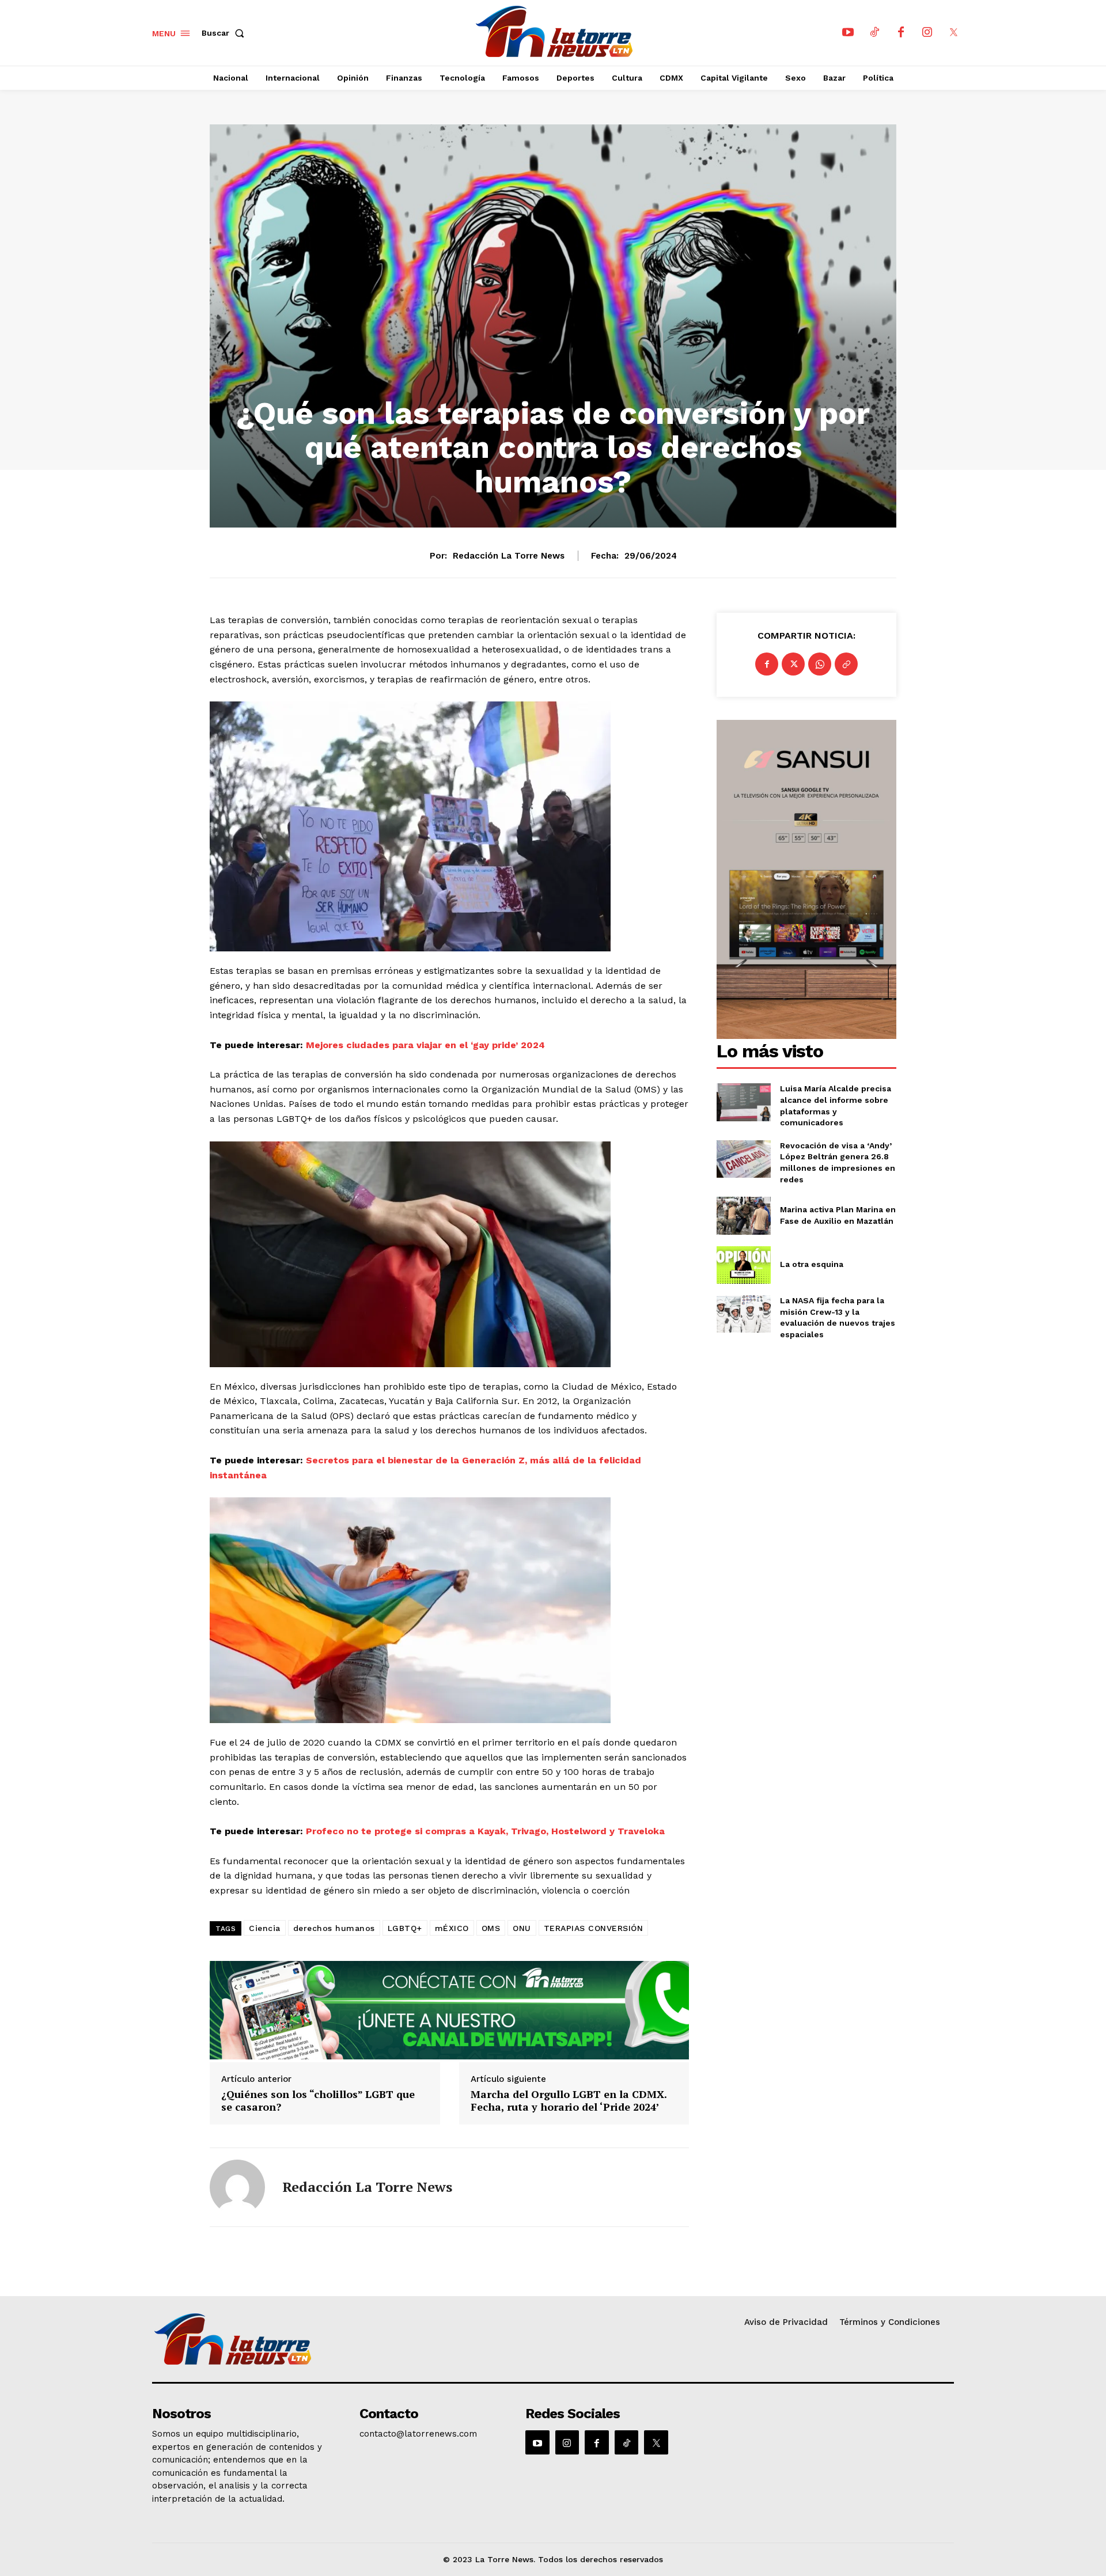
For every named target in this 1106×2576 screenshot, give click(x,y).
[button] (225, 33)
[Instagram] (927, 33)
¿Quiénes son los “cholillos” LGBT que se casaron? (318, 2101)
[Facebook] (901, 33)
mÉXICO (452, 1928)
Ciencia (265, 1928)
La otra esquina (812, 1264)
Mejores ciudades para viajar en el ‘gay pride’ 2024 (425, 1045)
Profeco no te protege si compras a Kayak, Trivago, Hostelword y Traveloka (485, 1831)
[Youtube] (848, 33)
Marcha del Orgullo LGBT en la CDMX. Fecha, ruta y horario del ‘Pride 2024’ (569, 2101)
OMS (491, 1928)
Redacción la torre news (509, 556)
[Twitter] (793, 664)
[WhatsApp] (820, 664)
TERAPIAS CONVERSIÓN (594, 1928)
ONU (522, 1928)
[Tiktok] (874, 33)
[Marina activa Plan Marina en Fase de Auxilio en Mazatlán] (743, 1215)
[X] (954, 33)
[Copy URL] (846, 664)
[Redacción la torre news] (237, 2187)
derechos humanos (334, 1928)
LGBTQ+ (405, 1928)
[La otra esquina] (743, 1265)
